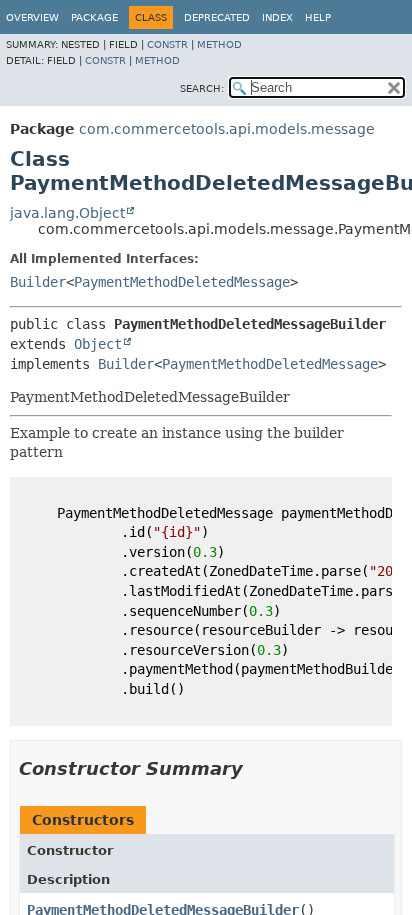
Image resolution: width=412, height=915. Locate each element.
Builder (38, 282)
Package (94, 17)
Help (318, 17)
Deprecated (217, 17)
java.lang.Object (67, 213)
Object (98, 344)
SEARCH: (202, 88)
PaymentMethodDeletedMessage (182, 282)
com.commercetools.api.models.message (227, 129)
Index (277, 17)
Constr (167, 44)
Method (219, 44)
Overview (32, 17)
